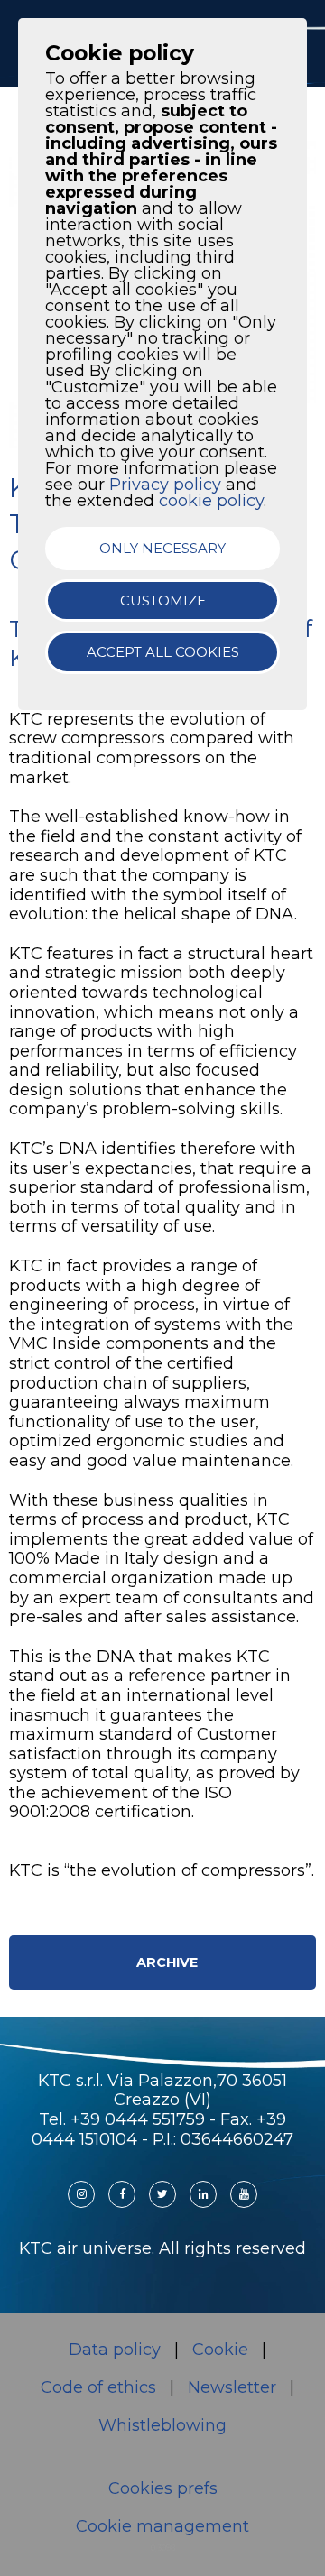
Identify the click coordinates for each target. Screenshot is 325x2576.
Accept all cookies (163, 652)
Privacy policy (165, 485)
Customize (163, 600)
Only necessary (162, 548)
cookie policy (211, 501)
